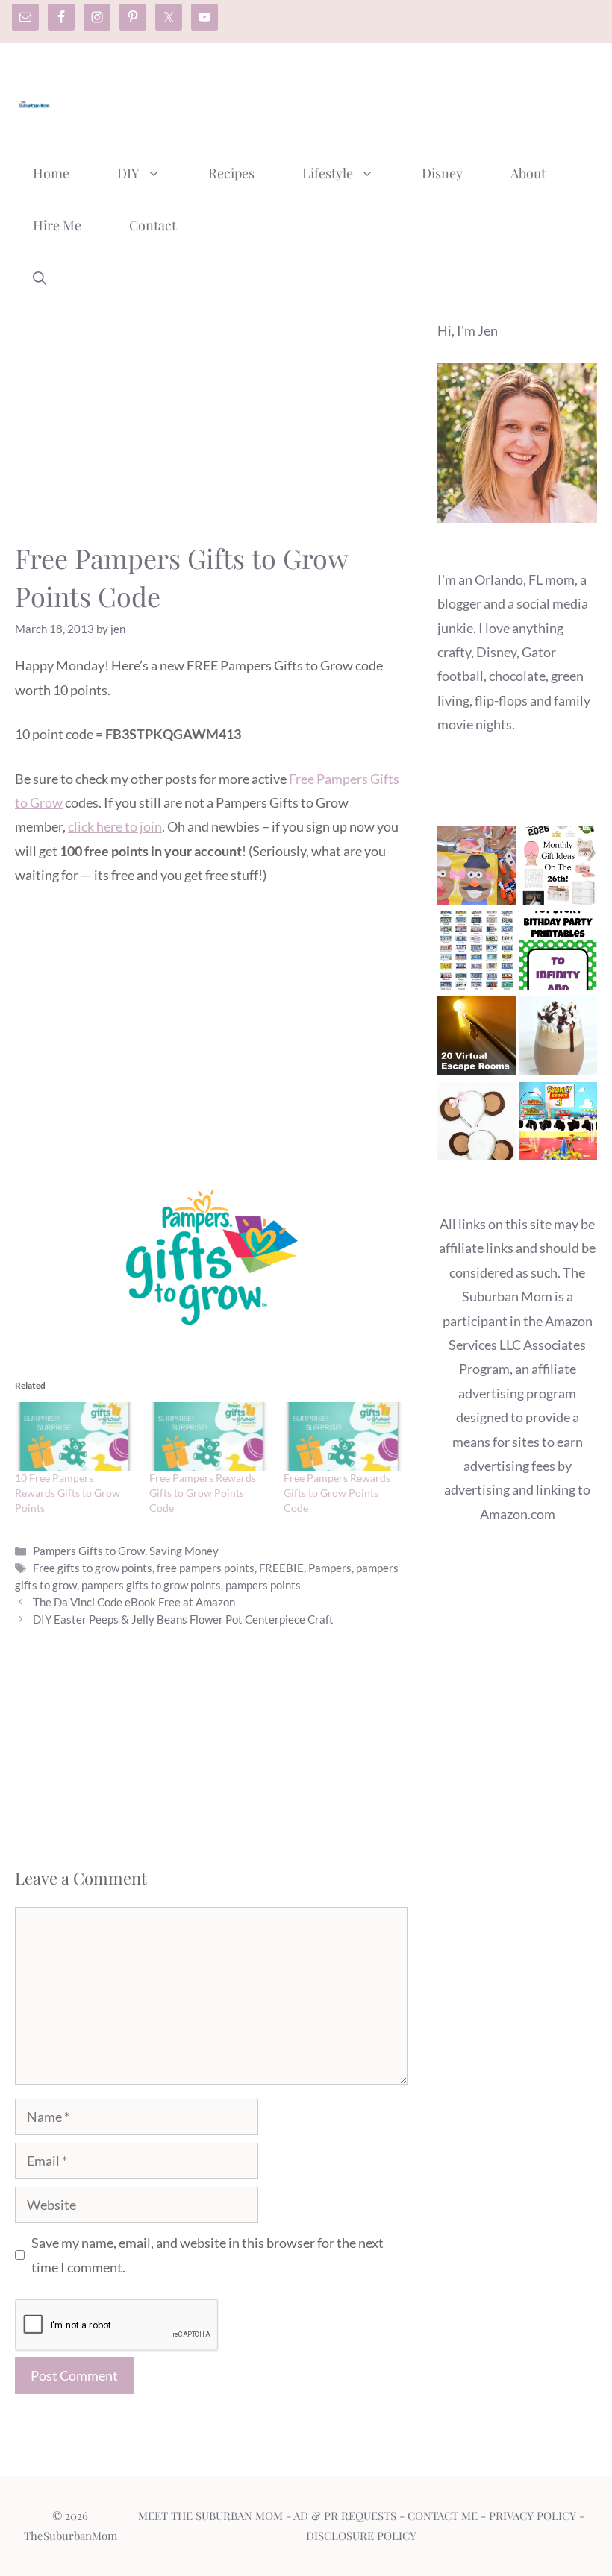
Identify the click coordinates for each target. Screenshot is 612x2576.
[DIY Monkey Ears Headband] (477, 1125)
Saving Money (184, 1551)
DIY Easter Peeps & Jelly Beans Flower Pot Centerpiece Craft (183, 1619)
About (528, 173)
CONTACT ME (443, 2516)
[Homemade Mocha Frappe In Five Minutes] (558, 1039)
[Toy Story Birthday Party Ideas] (558, 1125)
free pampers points (206, 1568)
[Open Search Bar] (40, 277)
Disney (442, 173)
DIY (128, 173)
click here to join (115, 826)
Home (51, 173)
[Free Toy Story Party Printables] (558, 954)
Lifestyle (328, 173)
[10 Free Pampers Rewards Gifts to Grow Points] (75, 1436)
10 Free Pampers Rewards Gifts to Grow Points (68, 1493)
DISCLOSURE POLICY (361, 2536)
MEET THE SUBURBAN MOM (210, 2516)
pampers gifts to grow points (151, 1585)
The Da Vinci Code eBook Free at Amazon (134, 1602)
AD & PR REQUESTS (345, 2516)
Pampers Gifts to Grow (89, 1551)
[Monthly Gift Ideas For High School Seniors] (558, 869)
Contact (153, 225)
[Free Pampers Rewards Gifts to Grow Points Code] (209, 1436)
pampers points (263, 1585)
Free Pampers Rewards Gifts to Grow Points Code (203, 1493)
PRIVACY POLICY (533, 2516)
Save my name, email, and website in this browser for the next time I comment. (207, 2255)
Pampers (330, 1568)
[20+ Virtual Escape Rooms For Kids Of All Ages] (477, 1039)
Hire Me (57, 225)
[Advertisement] (325, 99)
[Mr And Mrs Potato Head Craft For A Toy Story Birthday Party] (477, 869)
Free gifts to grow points (93, 1568)
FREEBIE (281, 1568)
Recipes (231, 173)
